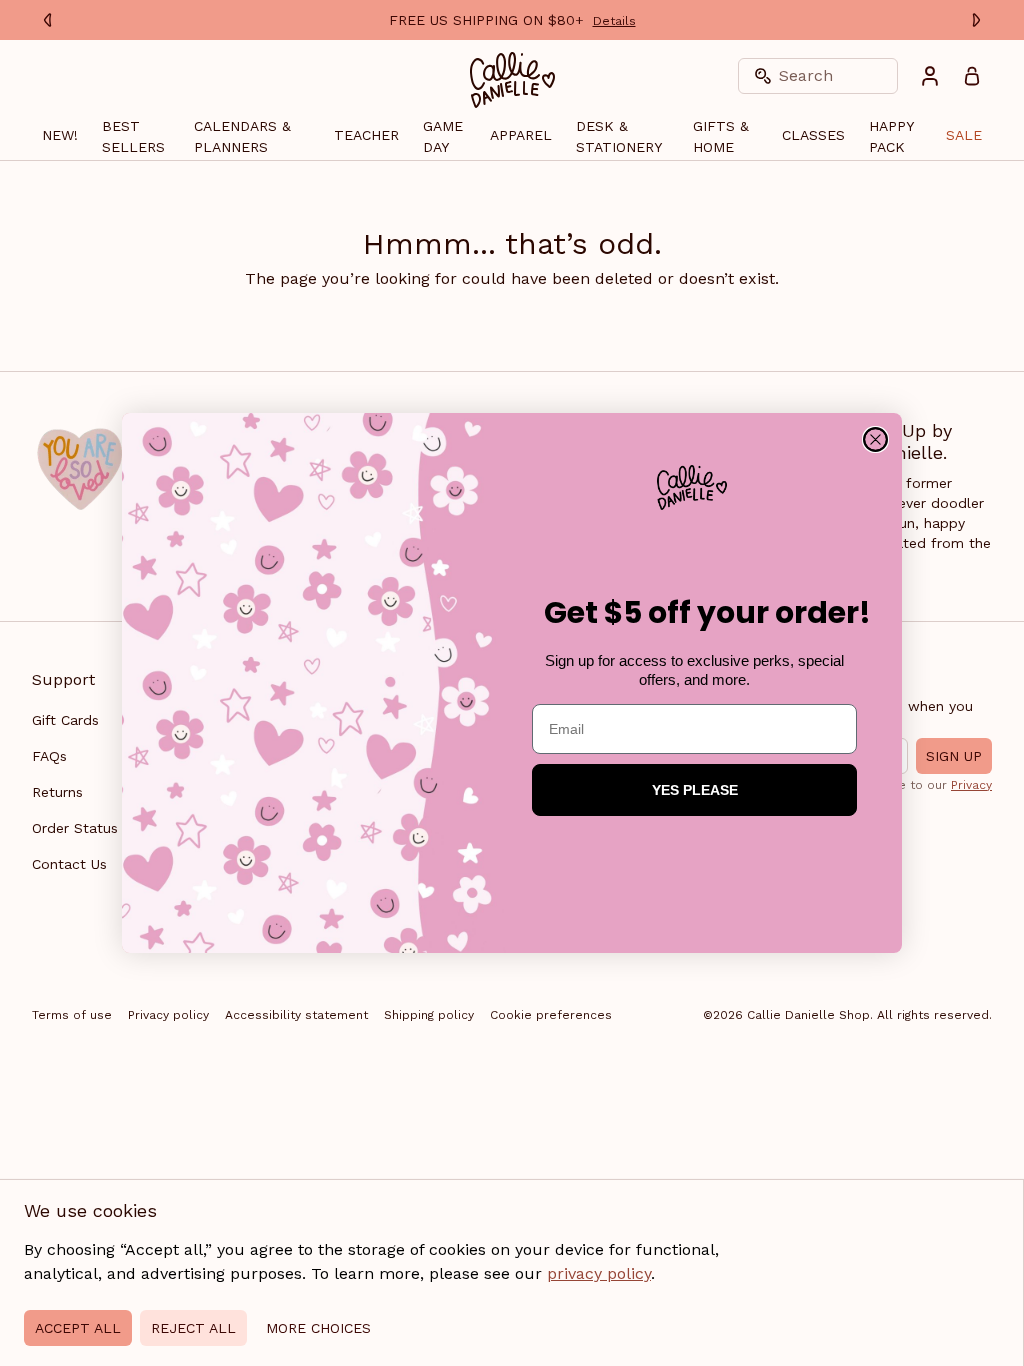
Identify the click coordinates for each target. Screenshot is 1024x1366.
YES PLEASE (695, 790)
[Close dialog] (875, 439)
